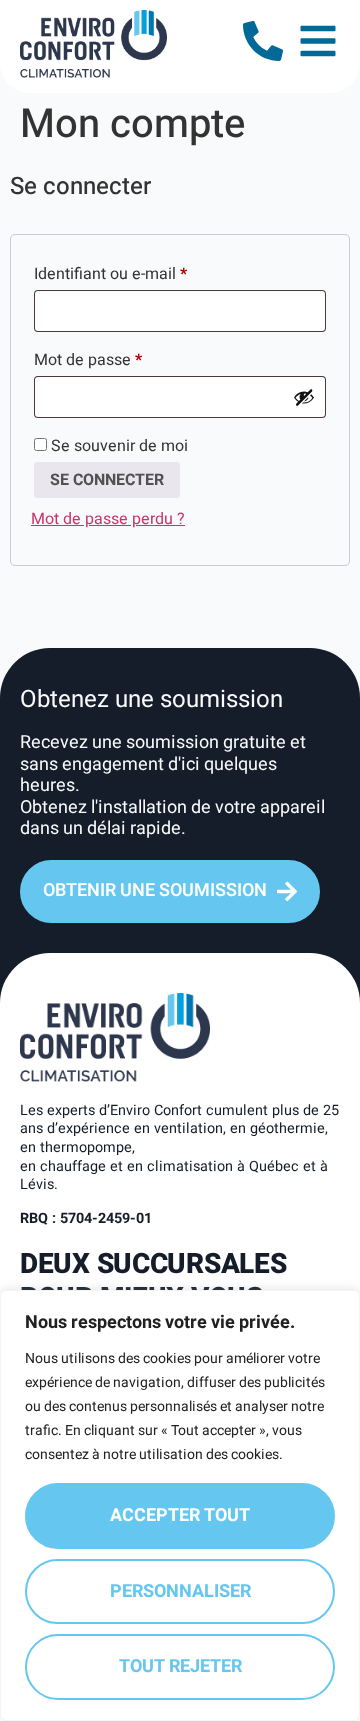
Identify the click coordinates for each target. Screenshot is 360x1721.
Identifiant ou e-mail (149, 272)
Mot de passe (126, 358)
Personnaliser (180, 1591)
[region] (180, 1505)
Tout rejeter (180, 1666)
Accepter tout (180, 1515)
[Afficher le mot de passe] (304, 397)
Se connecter (107, 480)
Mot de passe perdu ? (108, 519)
